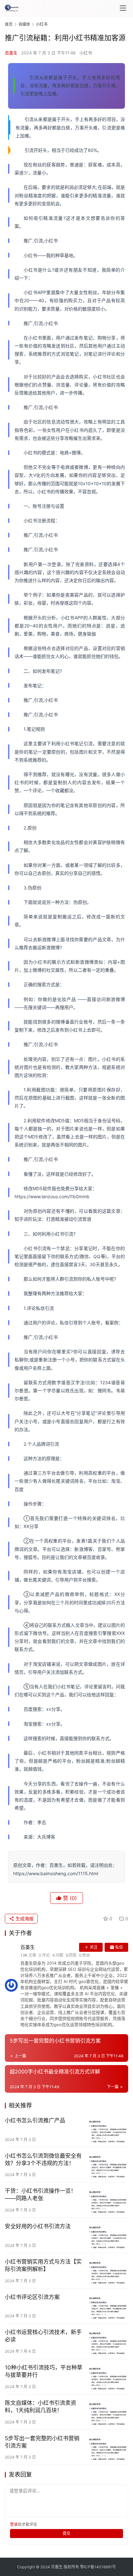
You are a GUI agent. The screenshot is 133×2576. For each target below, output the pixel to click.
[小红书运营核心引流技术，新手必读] (108, 2341)
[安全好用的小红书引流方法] (108, 2235)
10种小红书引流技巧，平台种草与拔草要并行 (44, 2371)
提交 (66, 2533)
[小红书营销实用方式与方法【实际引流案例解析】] (108, 2271)
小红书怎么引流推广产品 (35, 2120)
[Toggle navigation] (123, 8)
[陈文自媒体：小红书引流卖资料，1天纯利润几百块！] (108, 2412)
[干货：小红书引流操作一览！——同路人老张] (108, 2200)
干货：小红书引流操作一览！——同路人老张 (41, 2195)
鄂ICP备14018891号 (98, 2567)
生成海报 (24, 1918)
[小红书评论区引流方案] (108, 2306)
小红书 (86, 53)
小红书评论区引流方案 (32, 2297)
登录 (14, 2524)
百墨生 (11, 53)
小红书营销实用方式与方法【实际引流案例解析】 (43, 2265)
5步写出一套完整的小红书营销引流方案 (42, 2442)
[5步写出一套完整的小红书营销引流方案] (108, 2447)
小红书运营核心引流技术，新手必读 (43, 2336)
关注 (94, 1947)
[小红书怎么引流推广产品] (108, 2130)
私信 (119, 1947)
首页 (9, 24)
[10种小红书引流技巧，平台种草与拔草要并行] (108, 2377)
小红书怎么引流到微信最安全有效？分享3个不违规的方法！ (43, 2159)
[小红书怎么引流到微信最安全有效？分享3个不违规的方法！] (108, 2165)
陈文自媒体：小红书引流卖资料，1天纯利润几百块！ (41, 2407)
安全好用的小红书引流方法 (38, 2226)
